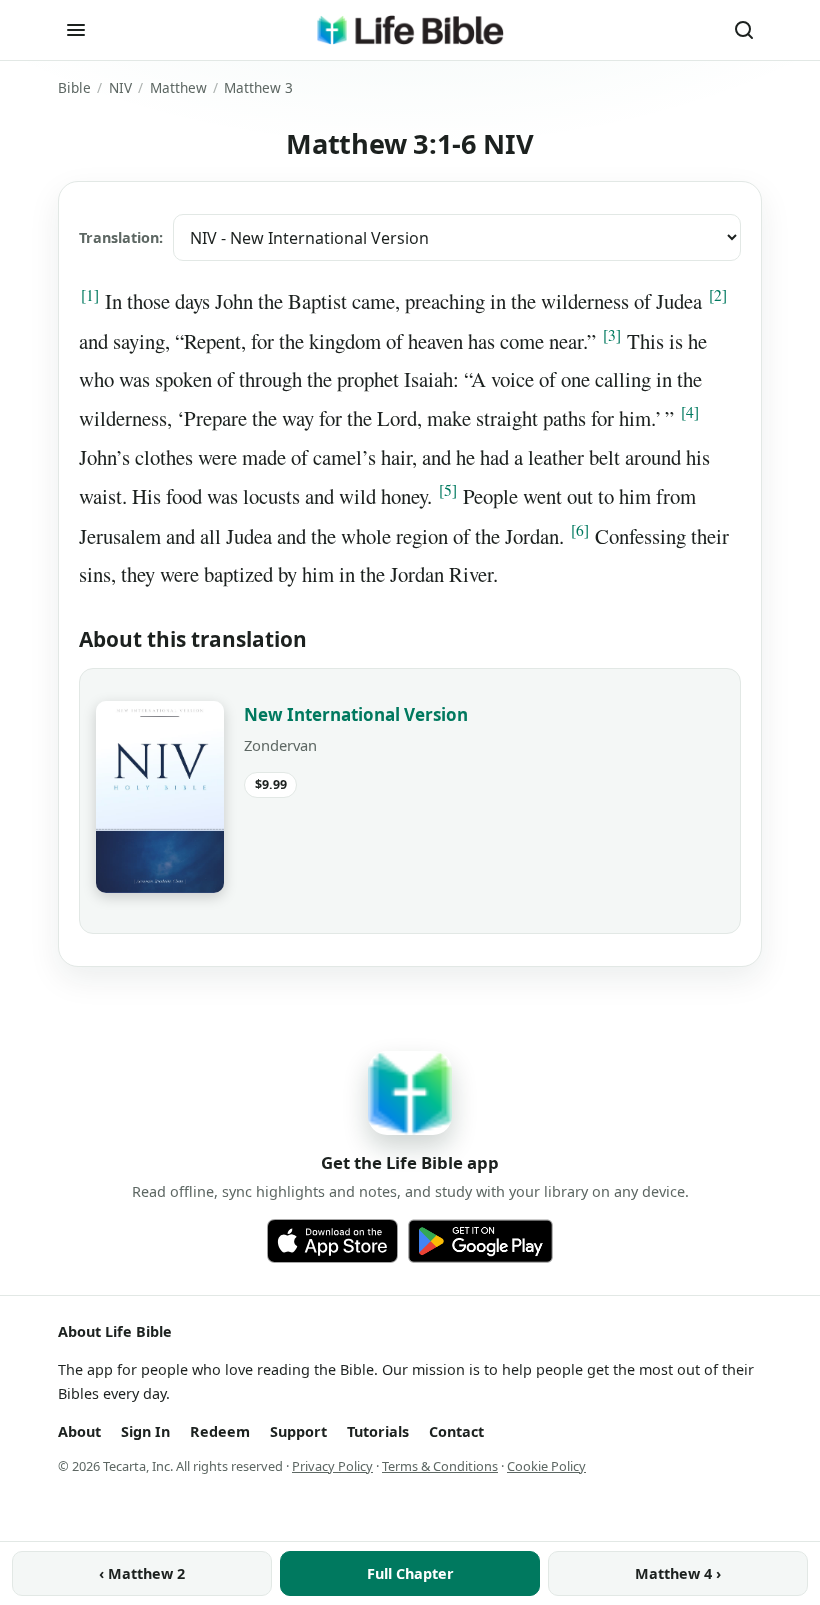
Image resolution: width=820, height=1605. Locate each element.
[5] (448, 490)
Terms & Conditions (440, 1466)
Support (298, 1431)
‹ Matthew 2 (142, 1573)
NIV (120, 87)
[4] (690, 412)
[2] (718, 295)
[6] (580, 530)
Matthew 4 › (678, 1573)
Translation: (121, 237)
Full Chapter (410, 1573)
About (79, 1431)
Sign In (145, 1431)
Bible (74, 87)
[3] (612, 335)
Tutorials (378, 1431)
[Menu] (76, 30)
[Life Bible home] (410, 30)
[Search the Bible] (744, 30)
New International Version (356, 714)
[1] (90, 295)
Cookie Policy (546, 1466)
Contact (456, 1431)
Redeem (220, 1431)
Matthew (178, 87)
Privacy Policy (332, 1466)
